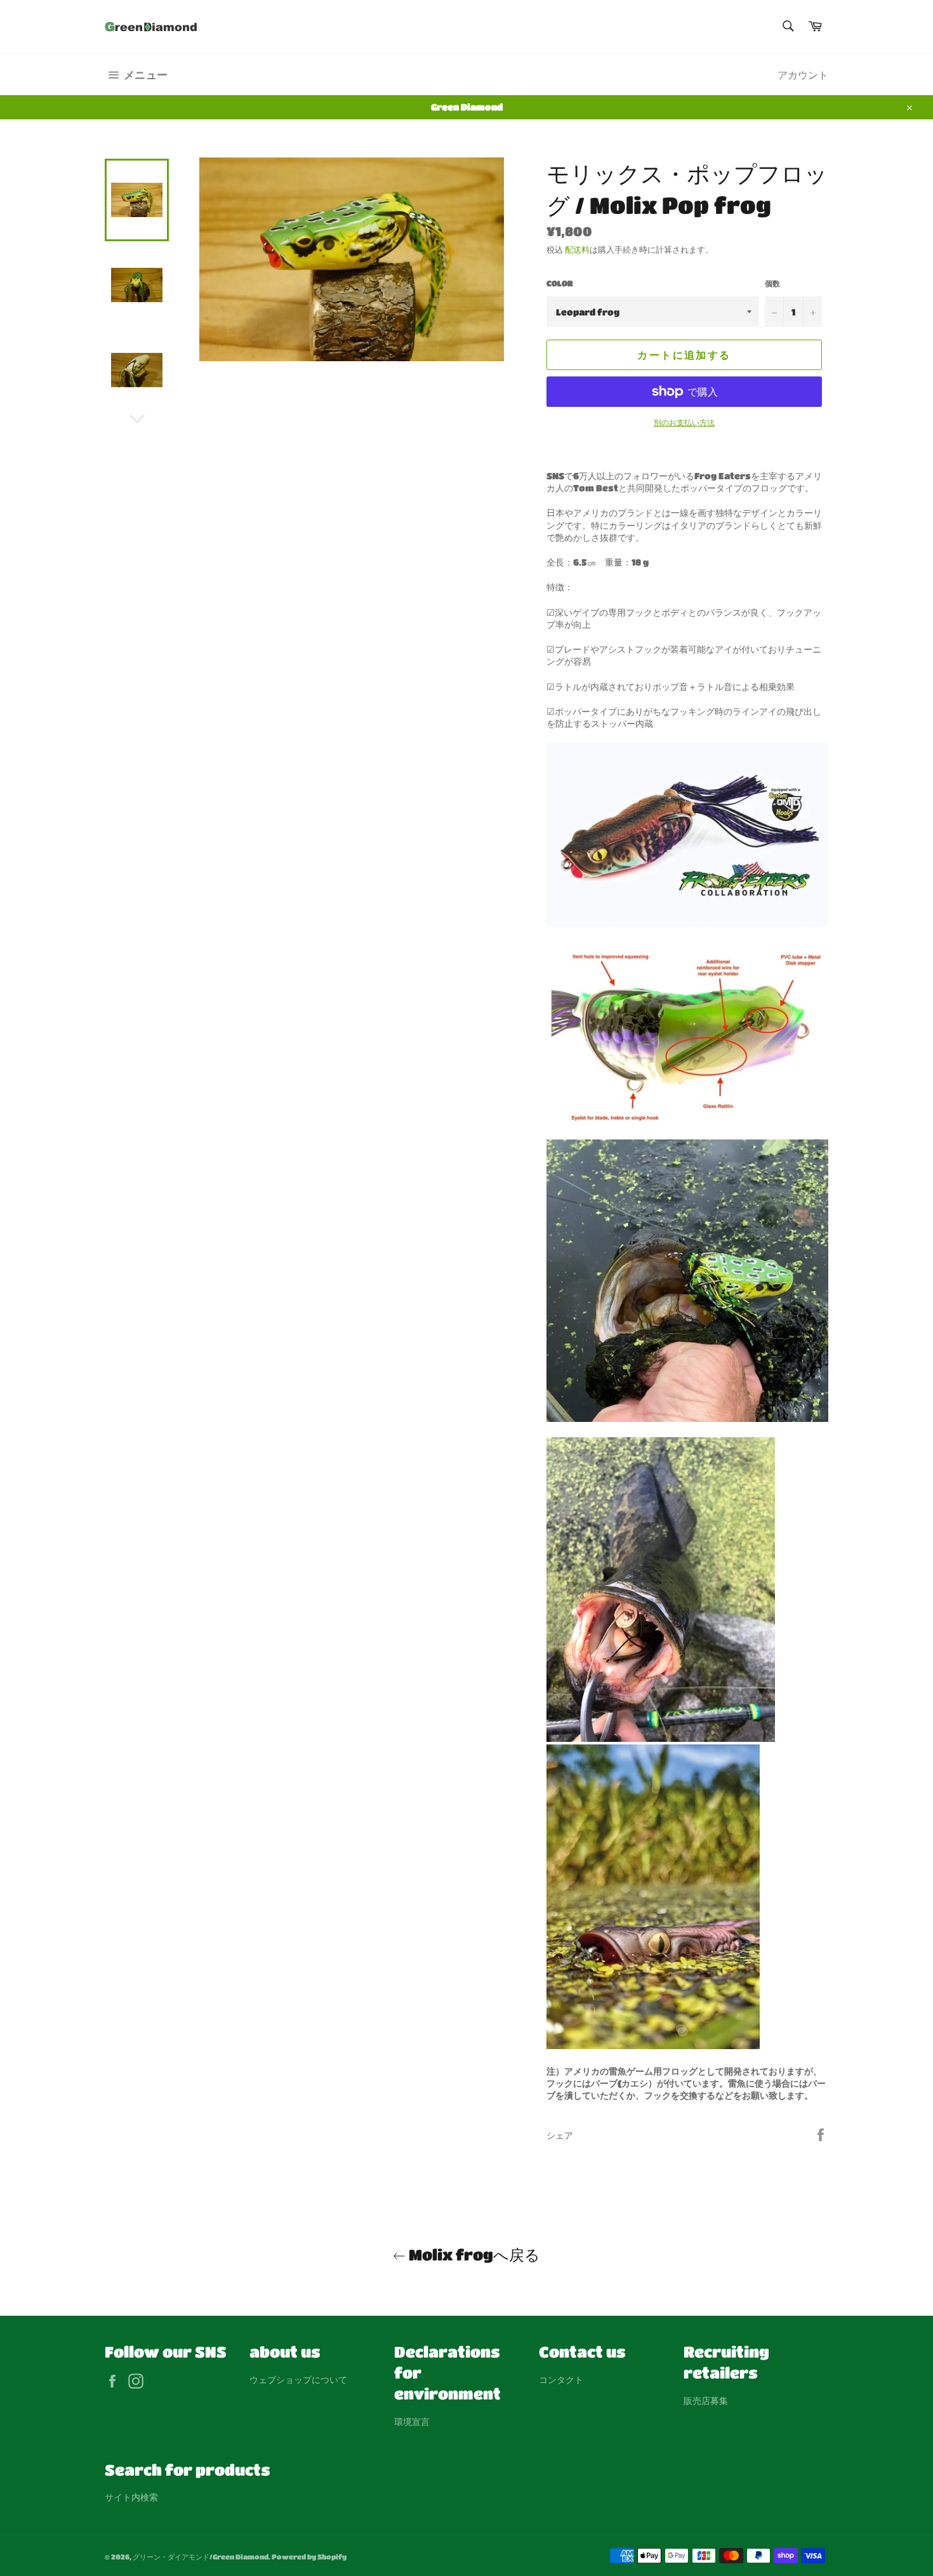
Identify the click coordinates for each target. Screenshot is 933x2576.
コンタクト (561, 2379)
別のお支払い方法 (684, 422)
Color (560, 283)
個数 (772, 283)
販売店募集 (706, 2400)
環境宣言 (412, 2421)
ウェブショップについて (298, 2379)
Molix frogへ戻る (473, 2254)
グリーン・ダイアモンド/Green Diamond (201, 2557)
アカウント (803, 75)
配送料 (577, 249)
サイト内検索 (131, 2497)
